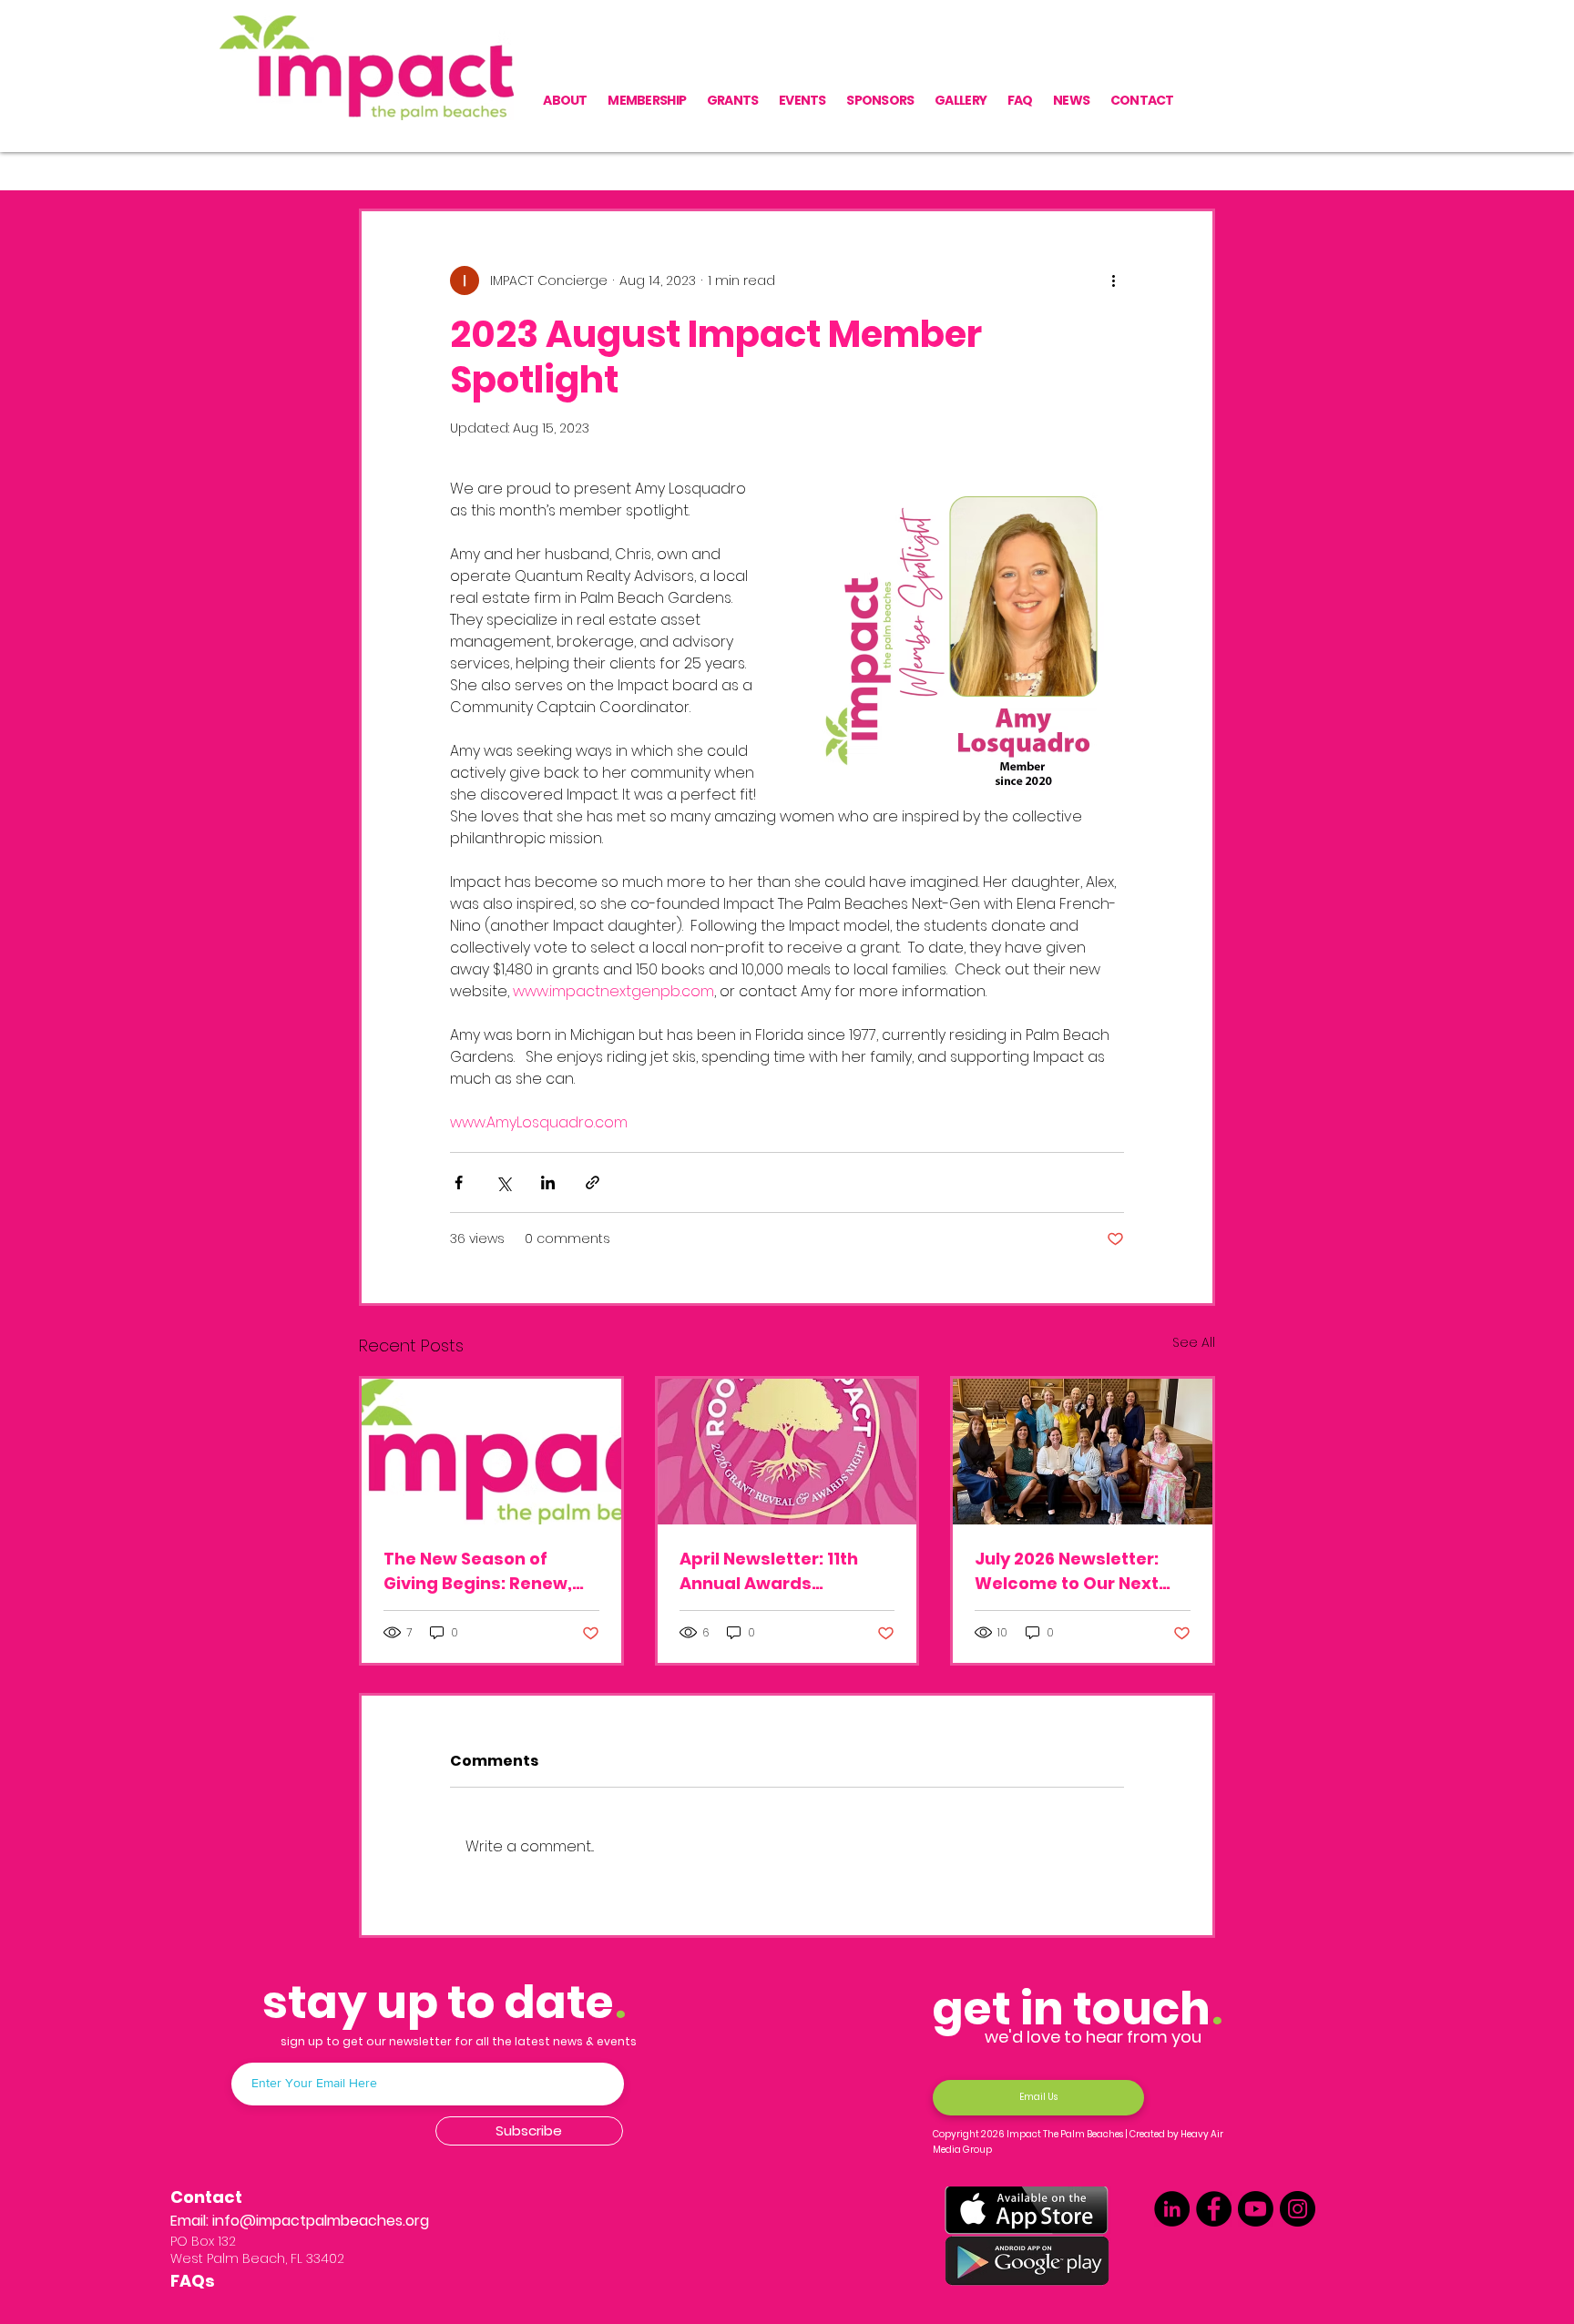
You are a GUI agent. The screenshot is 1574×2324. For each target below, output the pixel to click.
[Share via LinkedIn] (548, 1182)
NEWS (504, 153)
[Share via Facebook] (459, 1182)
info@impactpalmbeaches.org (321, 2221)
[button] (1192, 154)
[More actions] (1113, 280)
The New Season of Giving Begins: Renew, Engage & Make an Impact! (478, 1571)
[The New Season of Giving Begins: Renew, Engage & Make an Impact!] (491, 1452)
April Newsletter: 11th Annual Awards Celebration (769, 1571)
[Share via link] (593, 1182)
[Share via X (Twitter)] (503, 1182)
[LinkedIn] (1172, 2209)
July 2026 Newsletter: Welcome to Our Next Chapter (1067, 1571)
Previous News (405, 153)
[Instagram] (1298, 2209)
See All (1194, 1342)
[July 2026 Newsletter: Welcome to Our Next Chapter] (1083, 1452)
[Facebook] (1214, 2209)
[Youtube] (1256, 2209)
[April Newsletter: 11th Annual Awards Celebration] (787, 1452)
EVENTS (579, 153)
